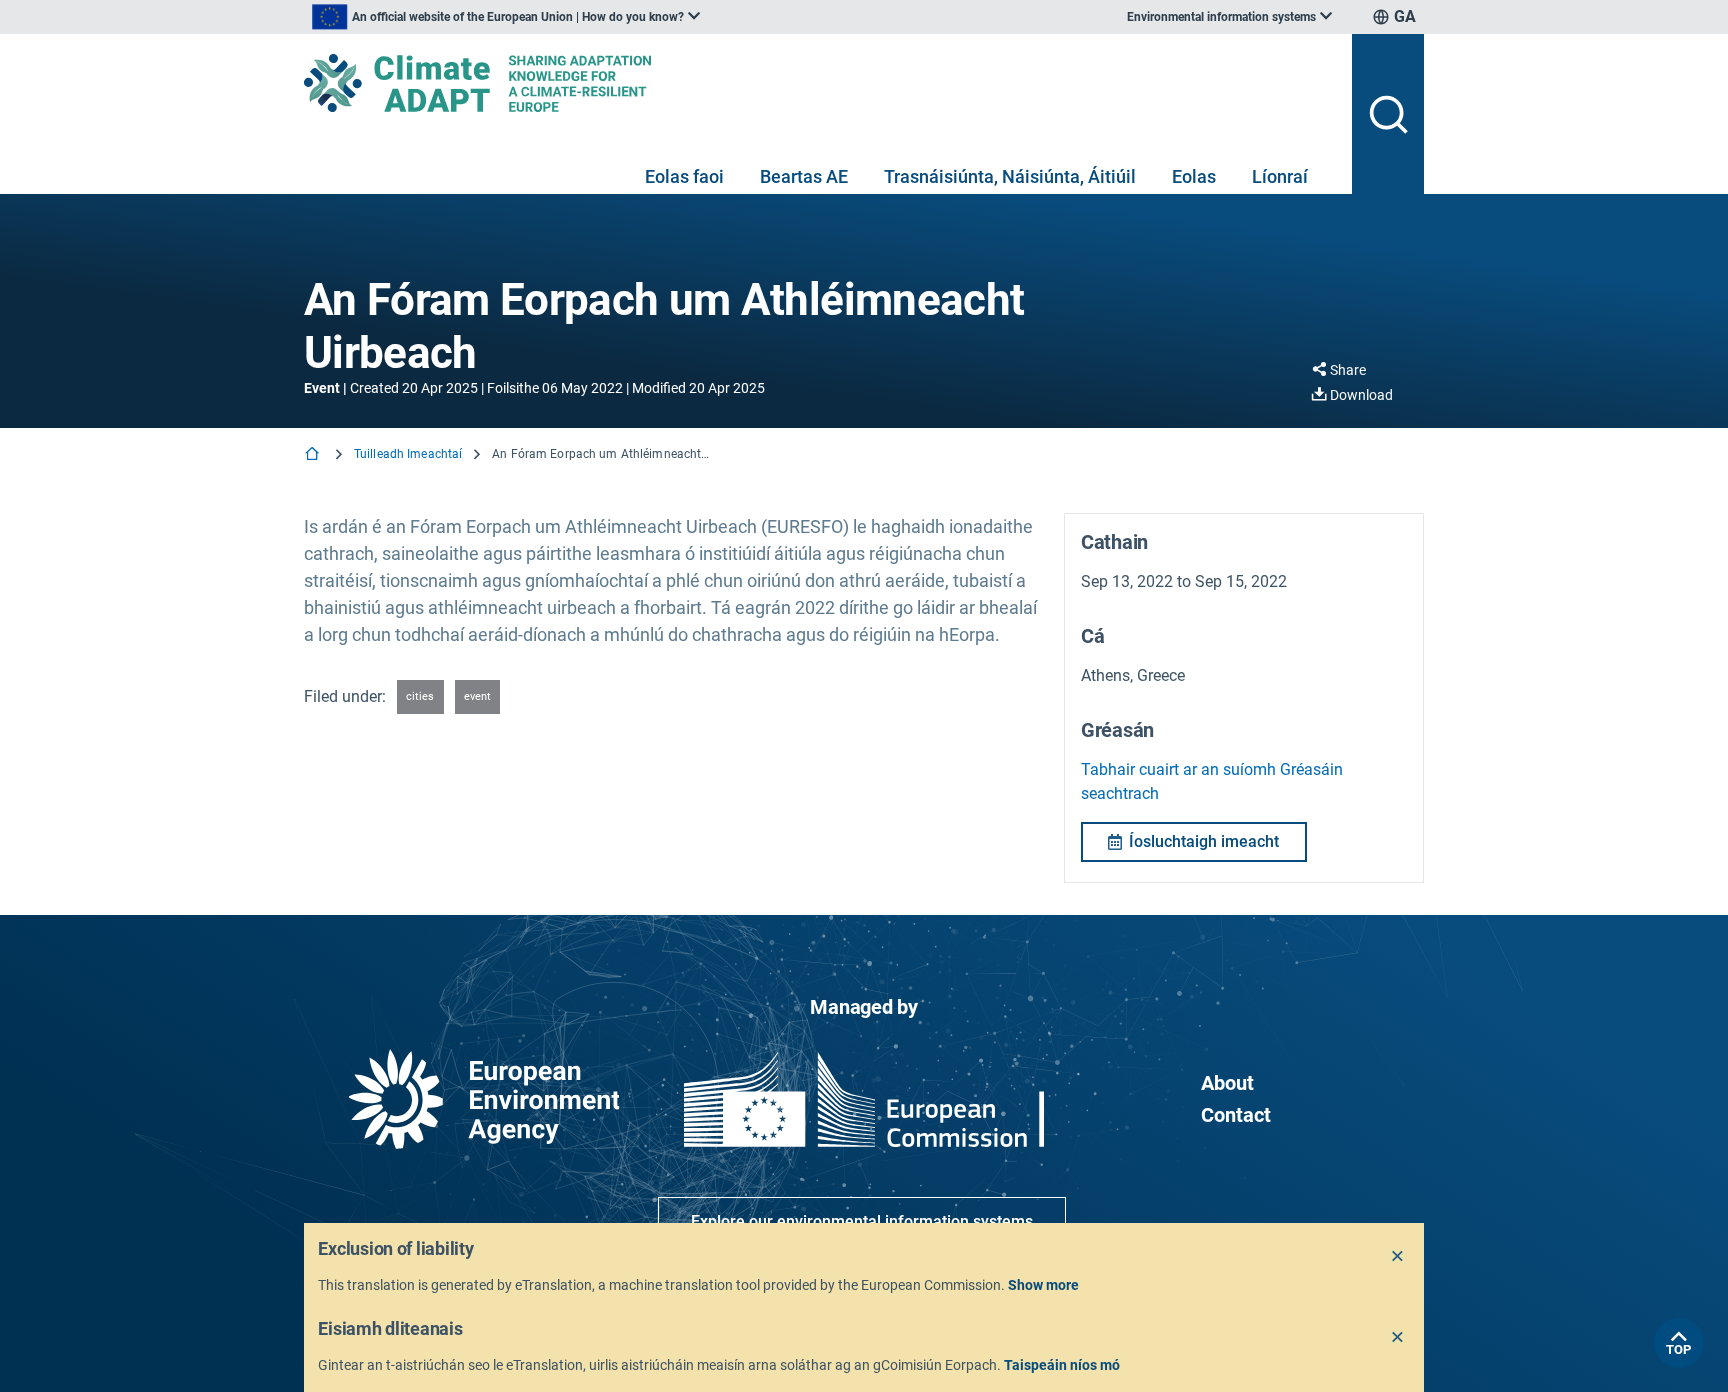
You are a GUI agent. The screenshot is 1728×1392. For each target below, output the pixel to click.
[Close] (1398, 1257)
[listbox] (506, 17)
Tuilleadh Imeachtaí (408, 454)
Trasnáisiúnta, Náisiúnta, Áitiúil (1010, 176)
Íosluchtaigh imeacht (1204, 841)
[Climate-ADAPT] (820, 83)
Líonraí (1280, 176)
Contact (1236, 1115)
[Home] (314, 455)
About (1227, 1083)
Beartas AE (804, 176)
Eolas (1194, 176)
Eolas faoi (684, 176)
